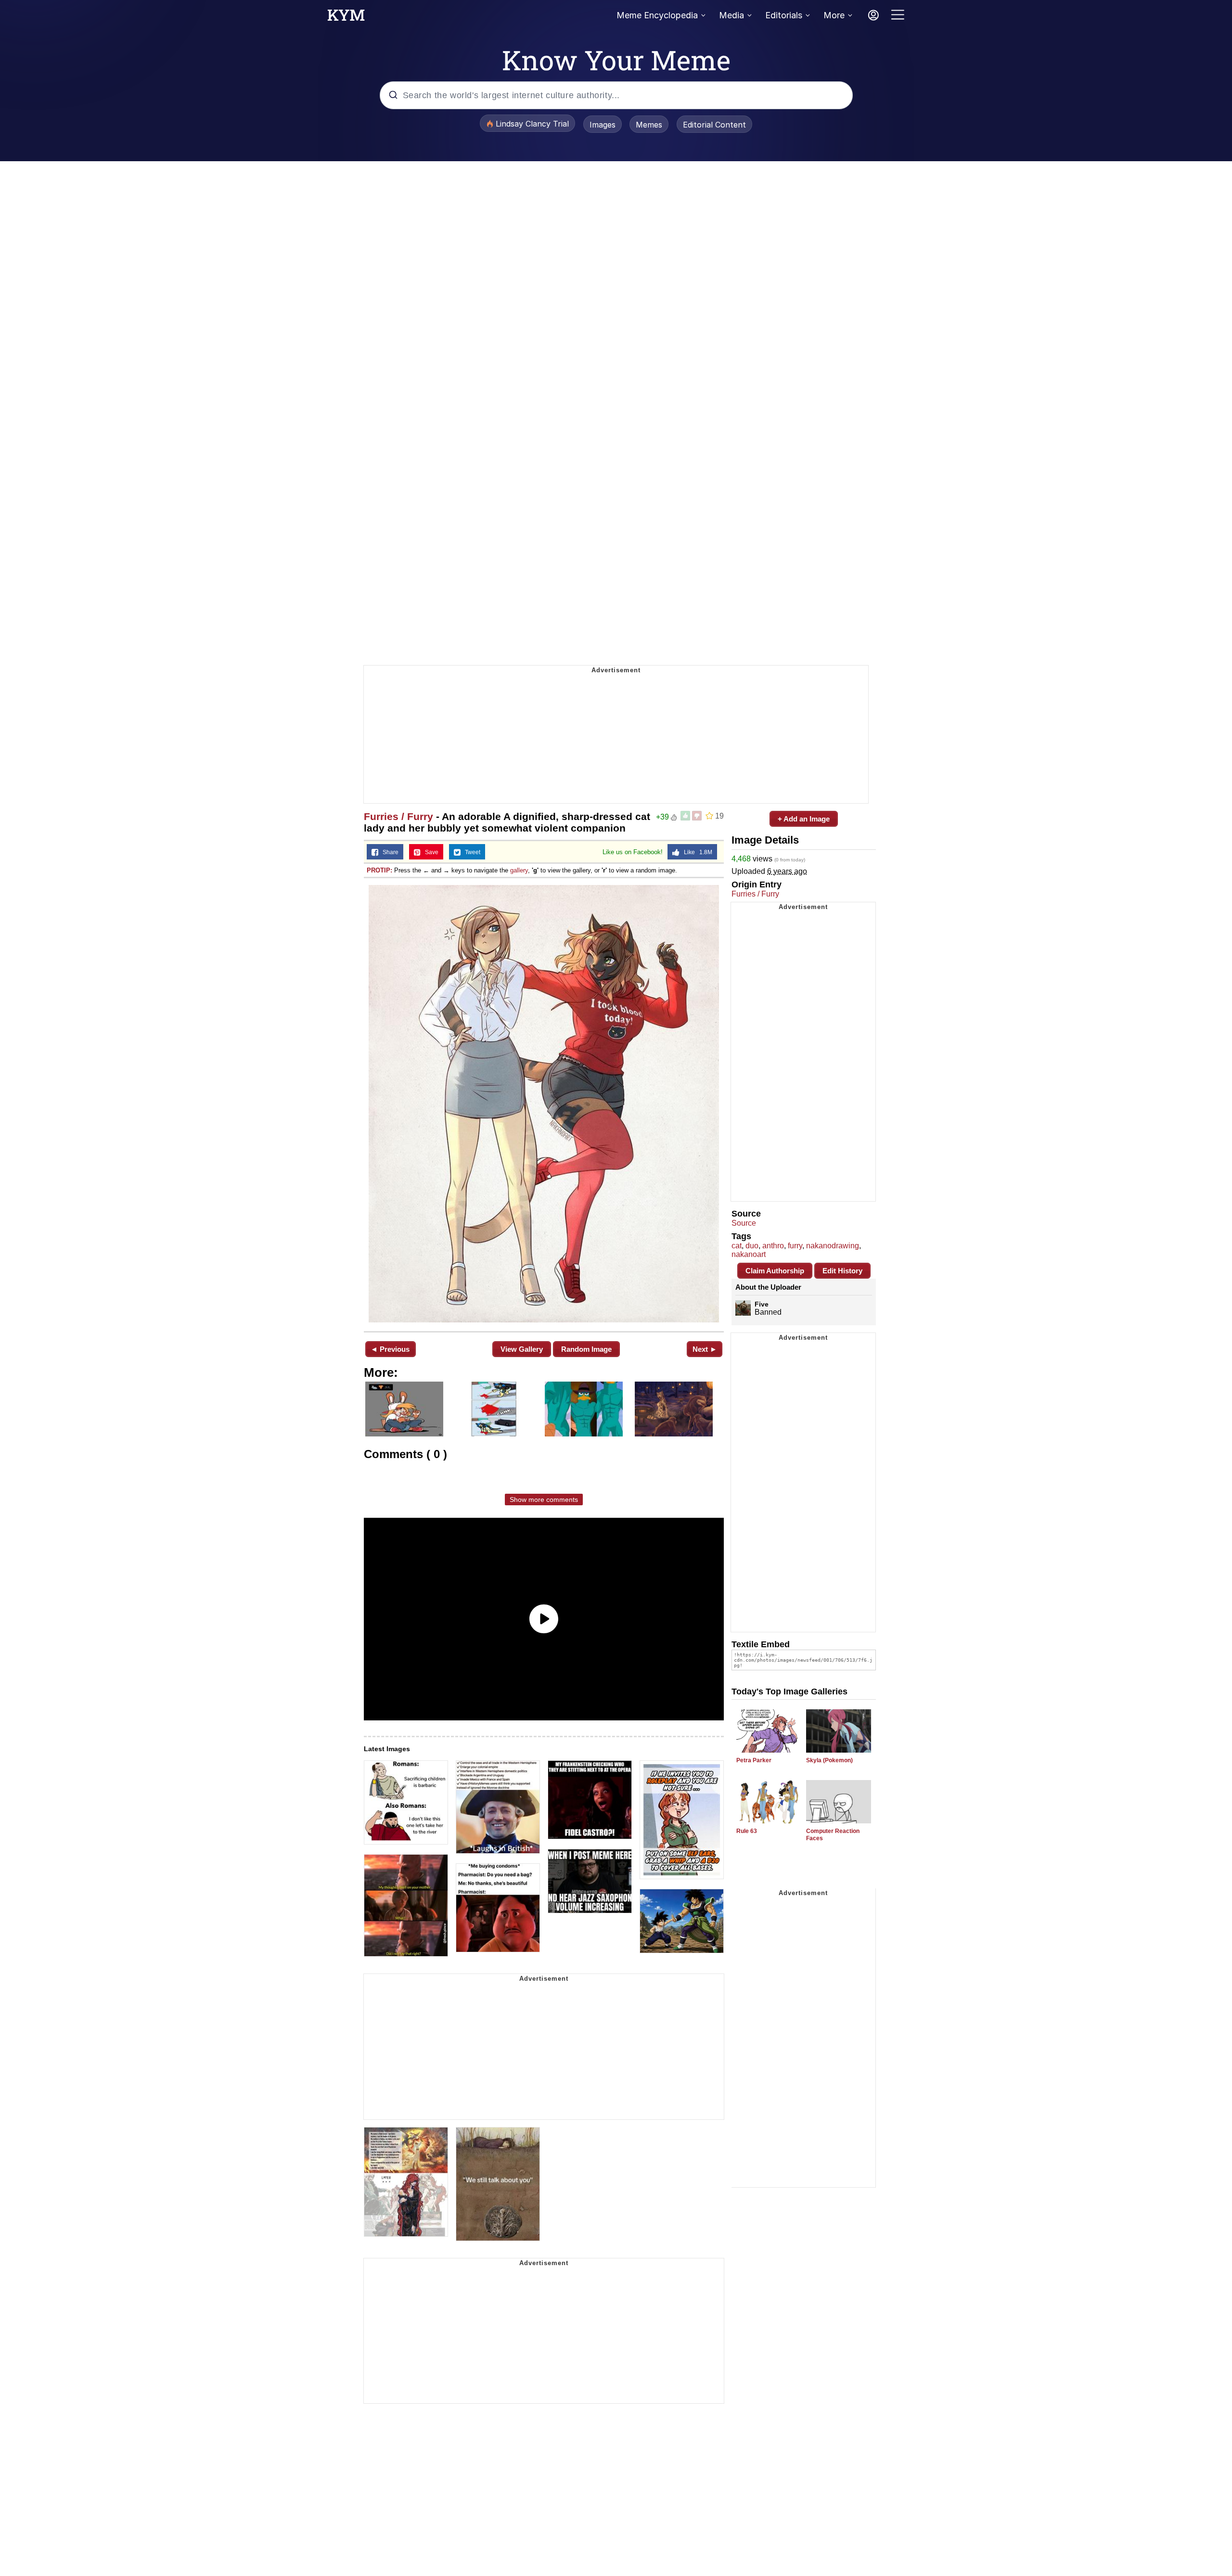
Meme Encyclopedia (657, 15)
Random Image (586, 1349)
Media (731, 15)
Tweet (470, 852)
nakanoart (749, 1254)
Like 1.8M (696, 852)
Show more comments (544, 1499)
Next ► (705, 1349)
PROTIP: (379, 870)
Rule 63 (747, 1831)
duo (752, 1246)
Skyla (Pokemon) (829, 1760)
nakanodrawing (833, 1246)
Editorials (784, 15)
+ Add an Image (804, 819)
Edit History (842, 1271)
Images (603, 125)
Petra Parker (754, 1760)
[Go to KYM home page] (346, 18)
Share (388, 852)
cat (737, 1246)
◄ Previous (390, 1349)
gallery (519, 870)
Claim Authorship (775, 1271)
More (834, 15)
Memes (649, 125)
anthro (773, 1246)
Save (430, 852)
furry (795, 1246)
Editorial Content (714, 125)
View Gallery (522, 1349)
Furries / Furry (398, 816)
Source (744, 1223)
